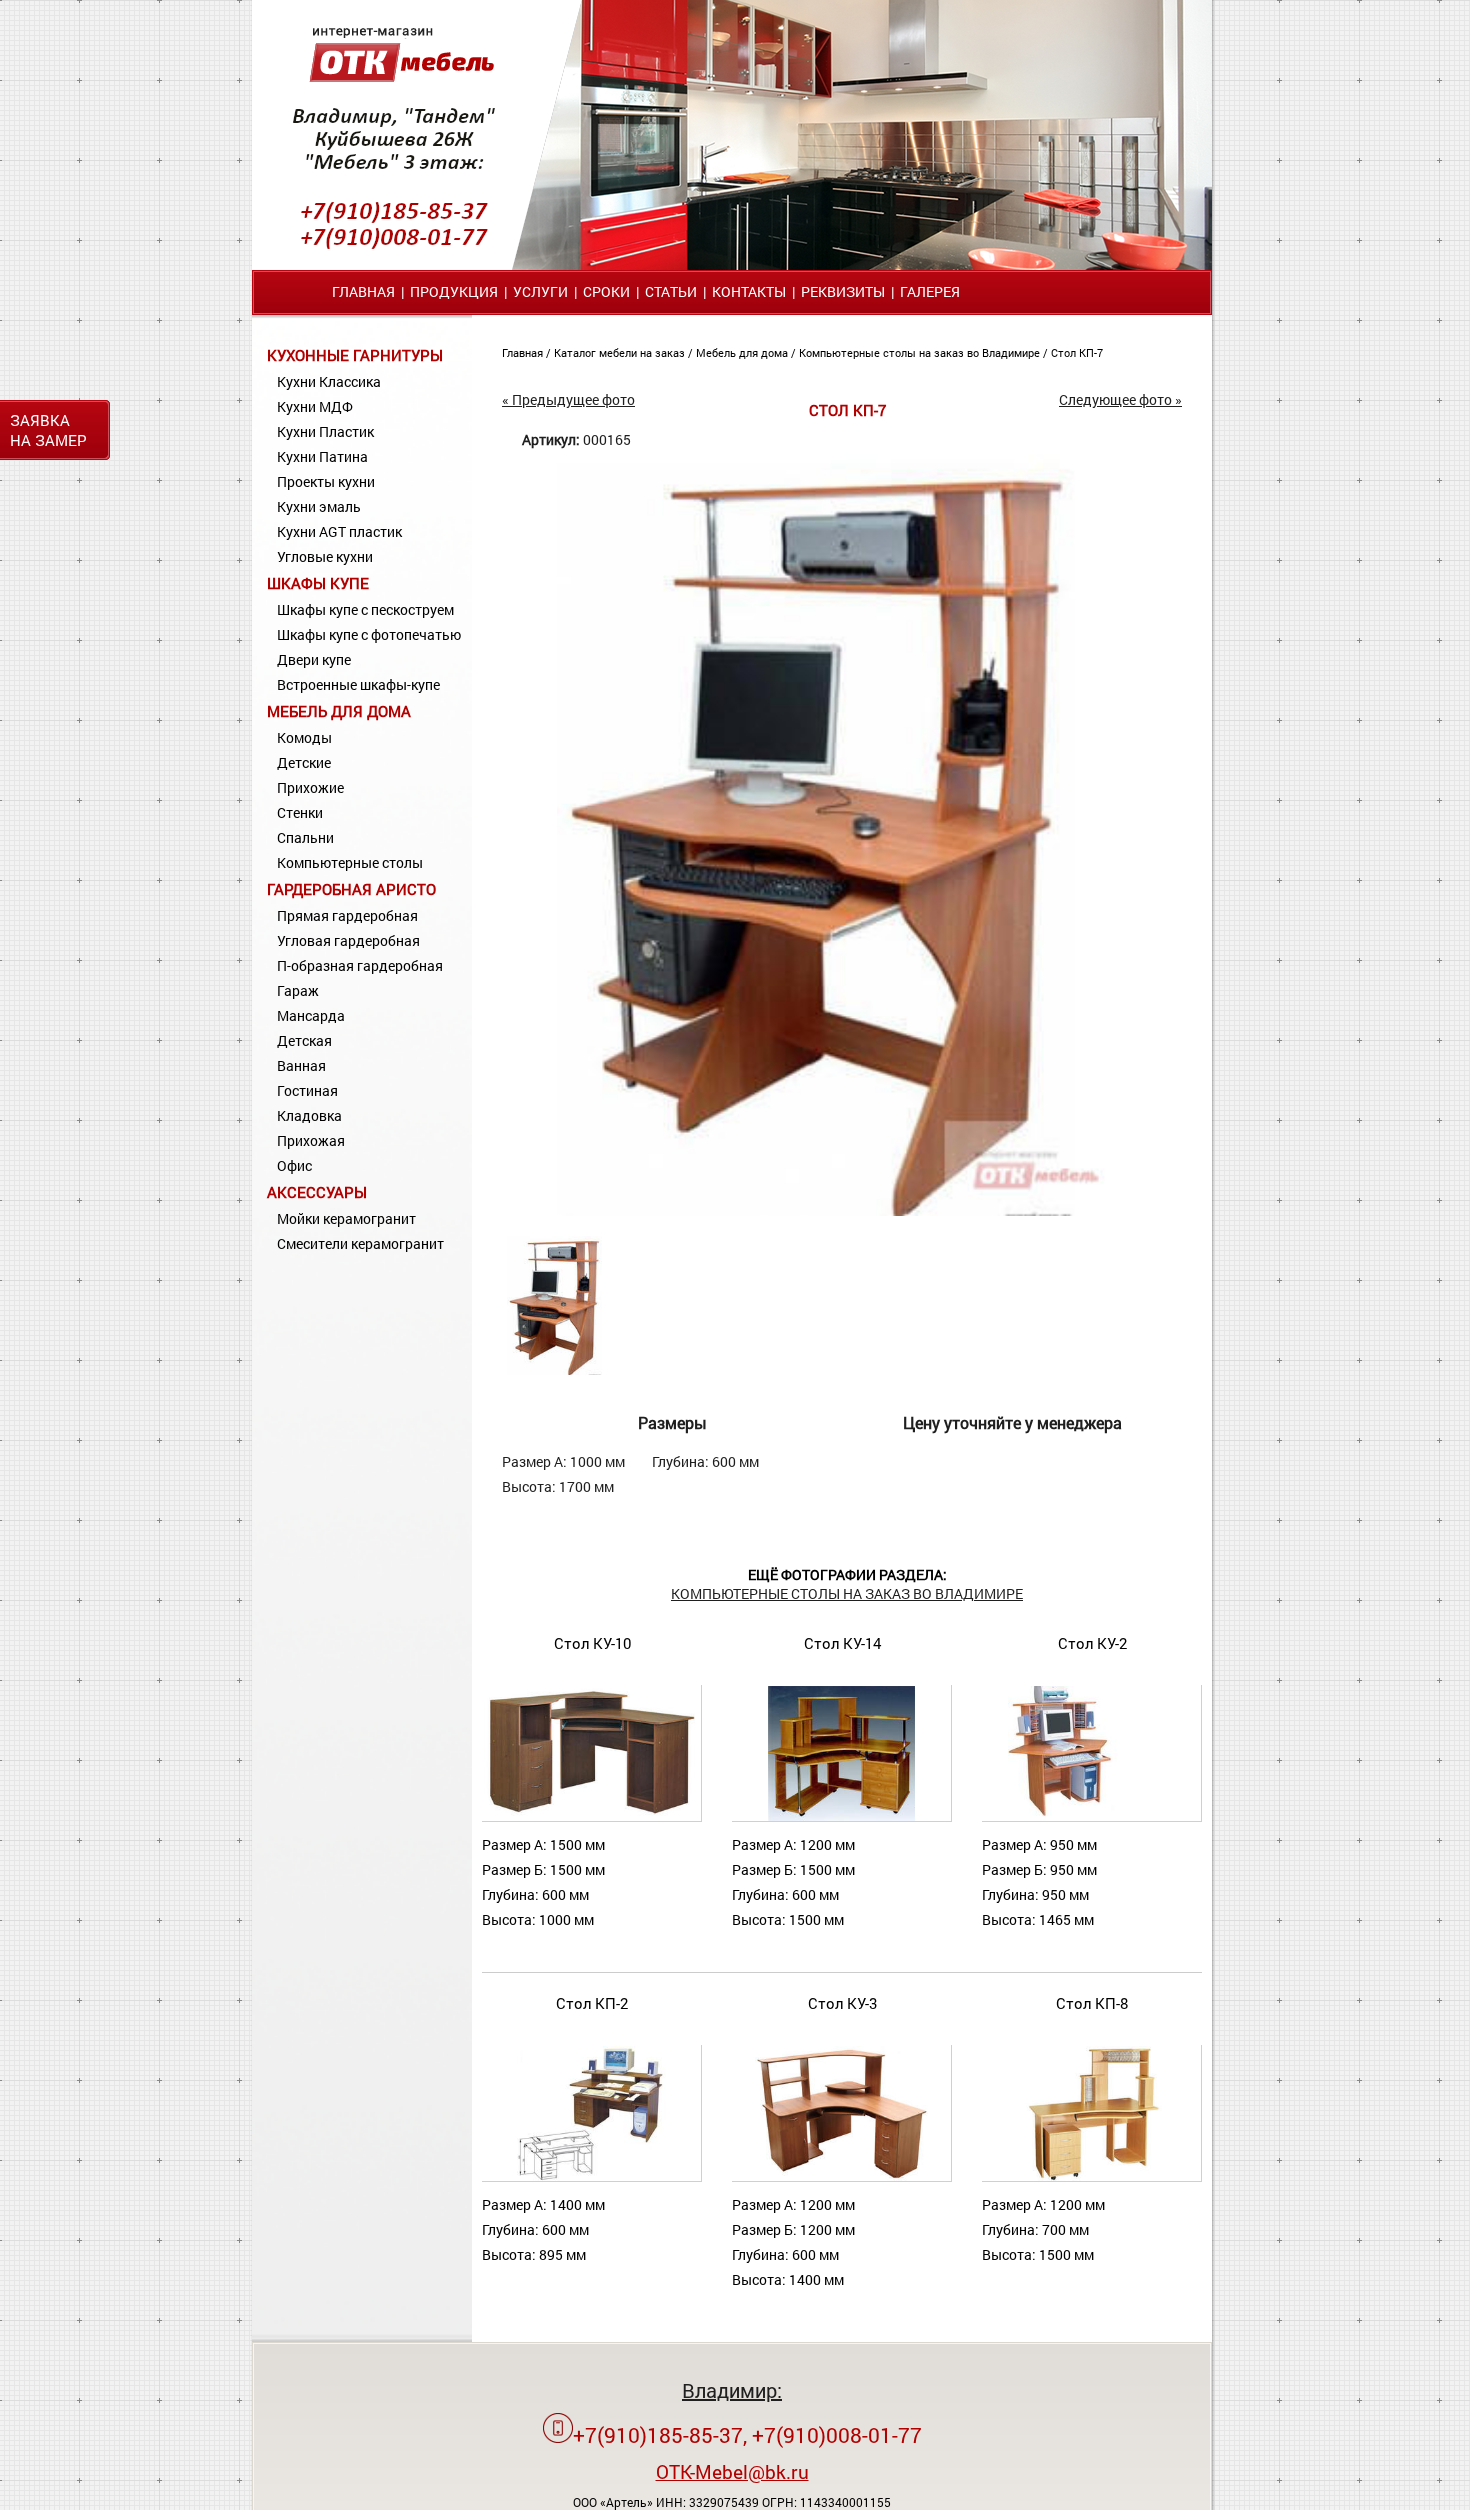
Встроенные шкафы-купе (358, 684)
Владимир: (732, 2390)
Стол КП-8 (1092, 2003)
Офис (294, 1165)
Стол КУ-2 (1092, 1643)
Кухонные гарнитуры (355, 355)
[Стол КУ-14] (841, 1816)
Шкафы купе (318, 583)
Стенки (300, 812)
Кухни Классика (329, 381)
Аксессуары (317, 1192)
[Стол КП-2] (592, 2176)
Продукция (454, 291)
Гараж (298, 990)
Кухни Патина (322, 456)
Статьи (671, 291)
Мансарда (311, 1015)
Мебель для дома (339, 711)
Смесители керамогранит (360, 1243)
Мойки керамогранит (346, 1218)
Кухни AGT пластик (339, 531)
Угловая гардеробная (348, 940)
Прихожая (311, 1140)
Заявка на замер (48, 430)
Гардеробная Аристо (351, 889)
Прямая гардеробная (347, 915)
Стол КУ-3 (842, 2003)
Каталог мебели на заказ (621, 352)
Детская (304, 1040)
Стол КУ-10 (592, 1643)
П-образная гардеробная (360, 965)
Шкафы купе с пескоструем (365, 609)
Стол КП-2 (592, 2003)
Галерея (930, 291)
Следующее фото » (1120, 399)
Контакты (749, 291)
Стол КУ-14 (842, 1643)
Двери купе (314, 659)
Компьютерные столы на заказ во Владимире (921, 352)
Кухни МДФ (315, 406)
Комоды (304, 737)
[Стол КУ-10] (591, 1816)
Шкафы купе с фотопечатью (369, 634)
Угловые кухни (325, 556)
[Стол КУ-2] (1091, 1816)
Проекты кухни (326, 481)
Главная (363, 291)
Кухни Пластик (325, 431)
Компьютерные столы (350, 862)
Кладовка (309, 1115)
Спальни (305, 837)
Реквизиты (843, 291)
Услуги (540, 291)
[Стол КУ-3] (841, 2176)
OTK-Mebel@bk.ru (732, 2471)
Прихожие (310, 787)
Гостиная (307, 1090)
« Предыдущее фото (568, 399)
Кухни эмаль (319, 506)
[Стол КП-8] (1091, 2176)
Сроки (606, 291)
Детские (304, 762)
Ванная (301, 1065)
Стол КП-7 (1077, 352)
